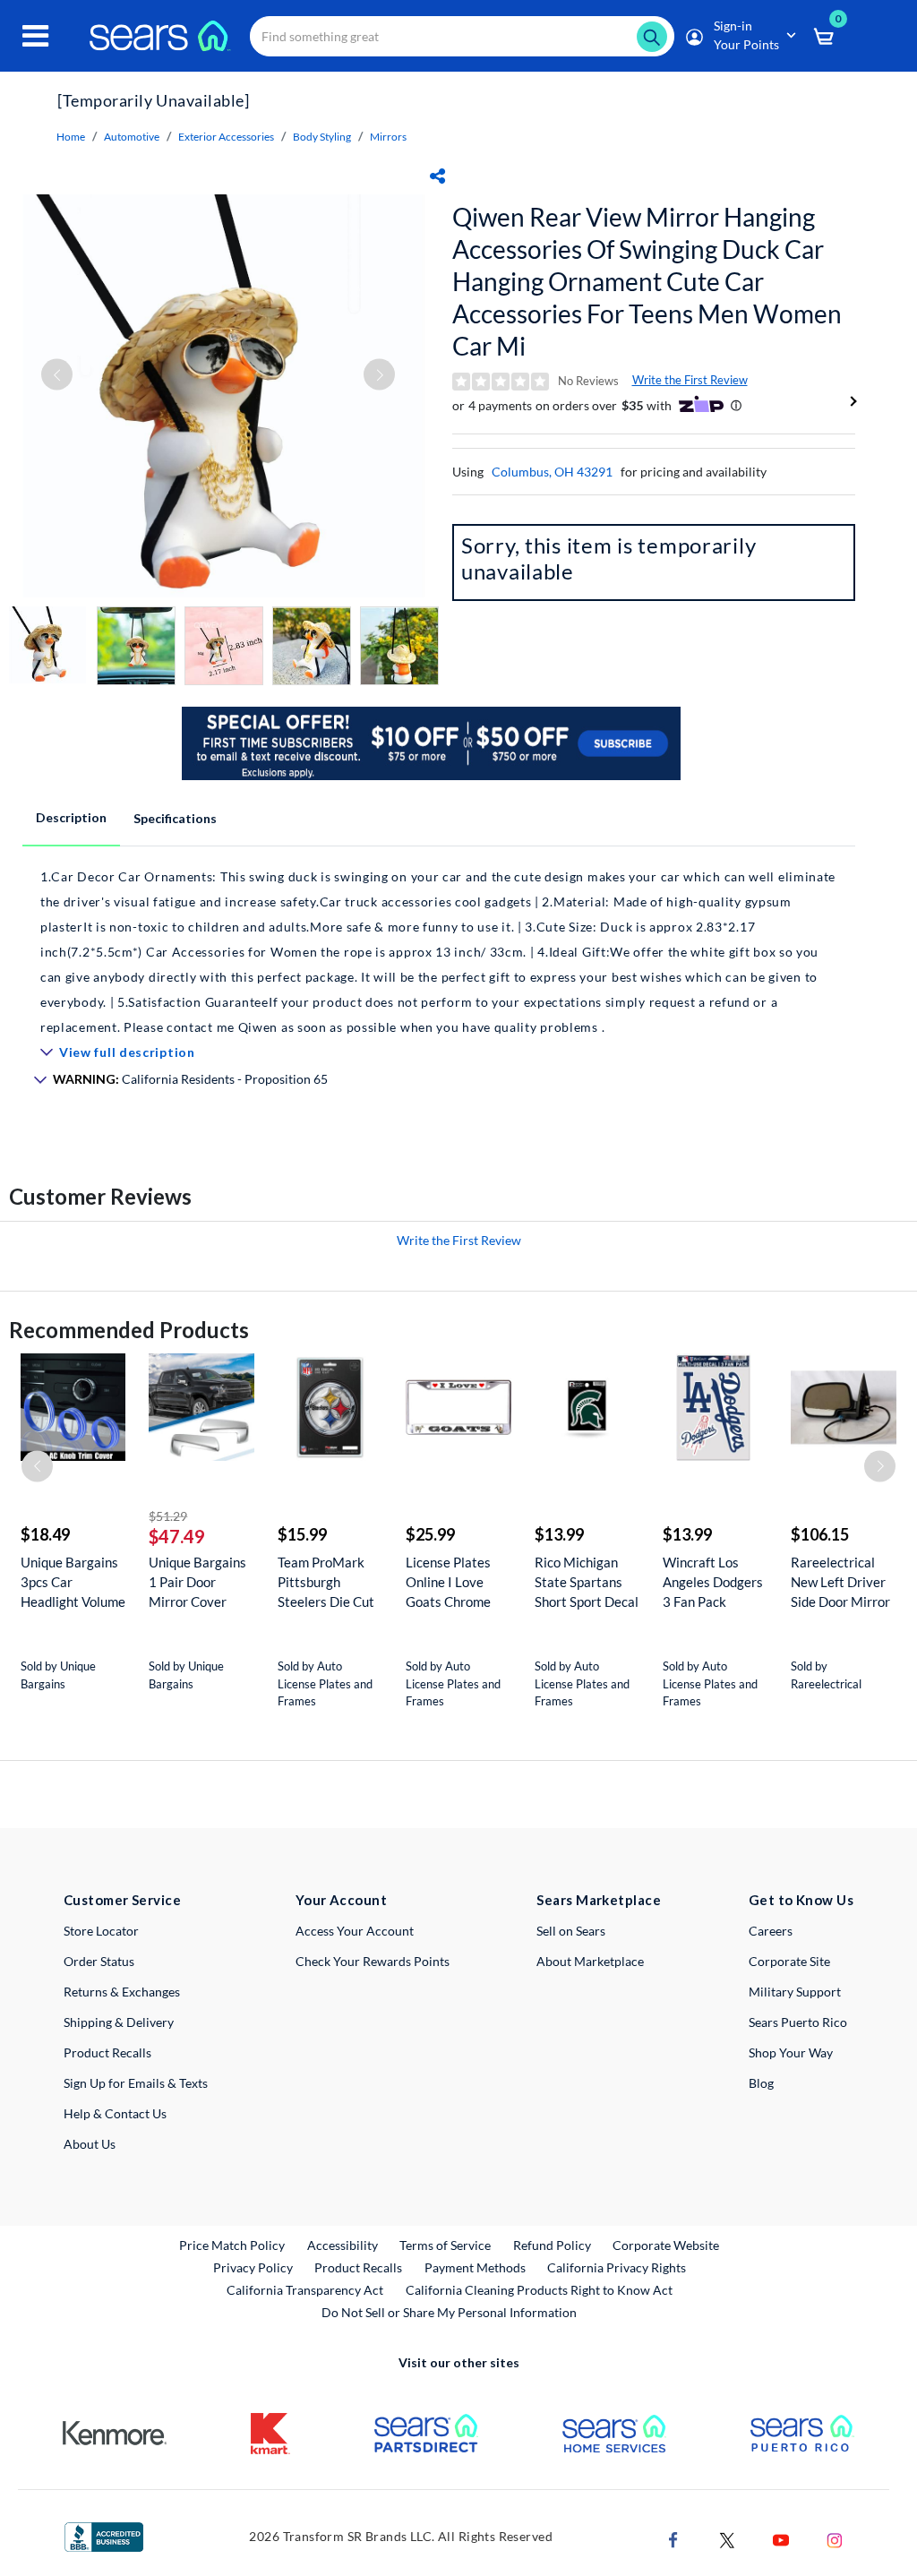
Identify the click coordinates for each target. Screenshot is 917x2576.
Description (71, 817)
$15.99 (302, 1534)
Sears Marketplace (599, 1900)
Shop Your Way (791, 2052)
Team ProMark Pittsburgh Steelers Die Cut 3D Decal (326, 1582)
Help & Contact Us (115, 2113)
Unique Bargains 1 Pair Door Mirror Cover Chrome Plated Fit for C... (197, 1582)
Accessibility (343, 2245)
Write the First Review (690, 380)
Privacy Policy (253, 2267)
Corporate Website (667, 2245)
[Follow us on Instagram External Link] (835, 2538)
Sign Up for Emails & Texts (136, 2083)
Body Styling (322, 137)
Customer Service (122, 1900)
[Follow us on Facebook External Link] (673, 2538)
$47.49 (177, 1536)
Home (71, 137)
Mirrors (388, 137)
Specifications (175, 818)
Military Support (795, 1992)
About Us (90, 2144)
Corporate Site (789, 1961)
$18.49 (45, 1534)
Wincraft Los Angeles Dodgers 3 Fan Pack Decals (713, 1582)
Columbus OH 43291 (552, 472)
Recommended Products (129, 1330)
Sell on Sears (571, 1931)
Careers (771, 1931)
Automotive (132, 137)
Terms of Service (445, 2245)
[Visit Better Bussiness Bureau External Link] (104, 2535)
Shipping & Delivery (119, 2022)
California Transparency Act (305, 2290)
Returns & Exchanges (122, 1992)
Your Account (341, 1900)
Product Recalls (107, 2052)
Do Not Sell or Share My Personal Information (449, 2312)
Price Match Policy (232, 2245)
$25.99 (430, 1534)
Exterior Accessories (226, 137)
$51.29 (168, 1516)
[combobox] (462, 36)
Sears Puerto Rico (798, 2022)
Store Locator (101, 1931)
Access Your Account (355, 1931)
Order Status (99, 1961)
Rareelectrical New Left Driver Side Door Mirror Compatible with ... (840, 1582)
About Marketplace (590, 1961)
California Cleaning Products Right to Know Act (539, 2290)
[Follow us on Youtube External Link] (781, 2538)
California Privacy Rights (617, 2267)
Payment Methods (475, 2267)
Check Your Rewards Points (373, 1961)
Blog (761, 2083)
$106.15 (820, 1534)
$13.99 (559, 1534)
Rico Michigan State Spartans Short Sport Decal (587, 1582)
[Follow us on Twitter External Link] (727, 2538)
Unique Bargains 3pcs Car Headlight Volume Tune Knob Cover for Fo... (73, 1582)
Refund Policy (552, 2245)
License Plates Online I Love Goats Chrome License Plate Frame (448, 1582)
